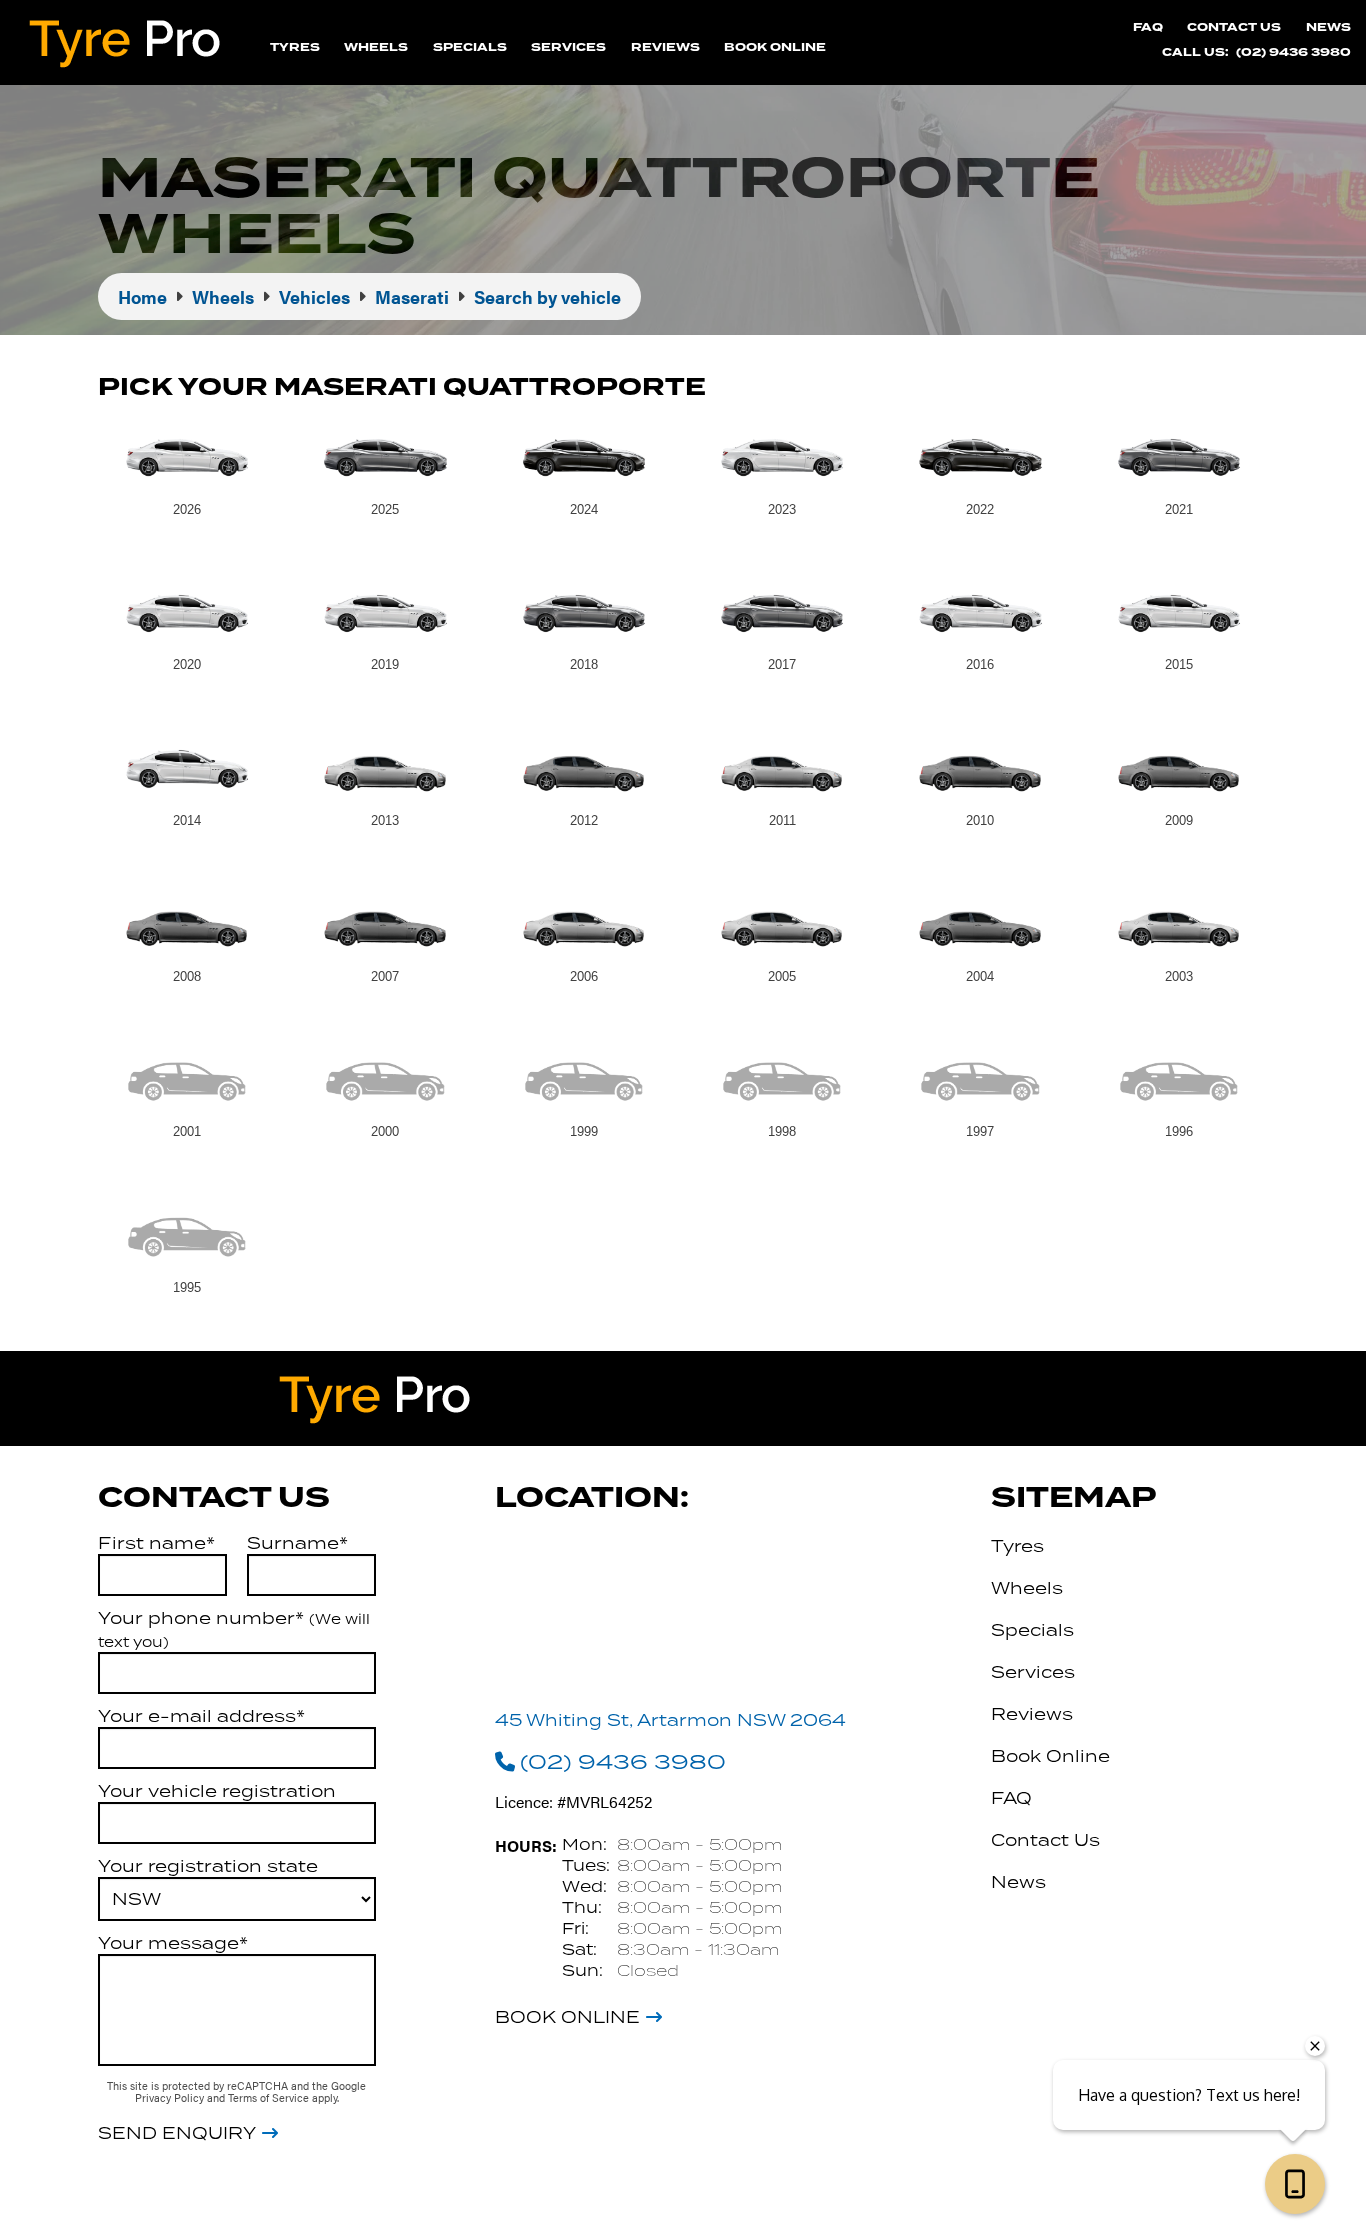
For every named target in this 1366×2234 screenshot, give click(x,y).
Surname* (297, 1543)
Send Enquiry (177, 2133)
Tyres (295, 47)
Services (568, 47)
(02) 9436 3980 (1293, 52)
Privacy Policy (171, 2097)
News (1328, 27)
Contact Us (1234, 27)
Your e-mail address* (201, 1716)
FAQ (1148, 27)
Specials (470, 47)
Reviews (665, 47)
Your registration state (208, 1866)
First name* (156, 1543)
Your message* (173, 1943)
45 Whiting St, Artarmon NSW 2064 (670, 1720)
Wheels (376, 47)
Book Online (775, 47)
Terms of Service (270, 2097)
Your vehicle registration (217, 1791)
